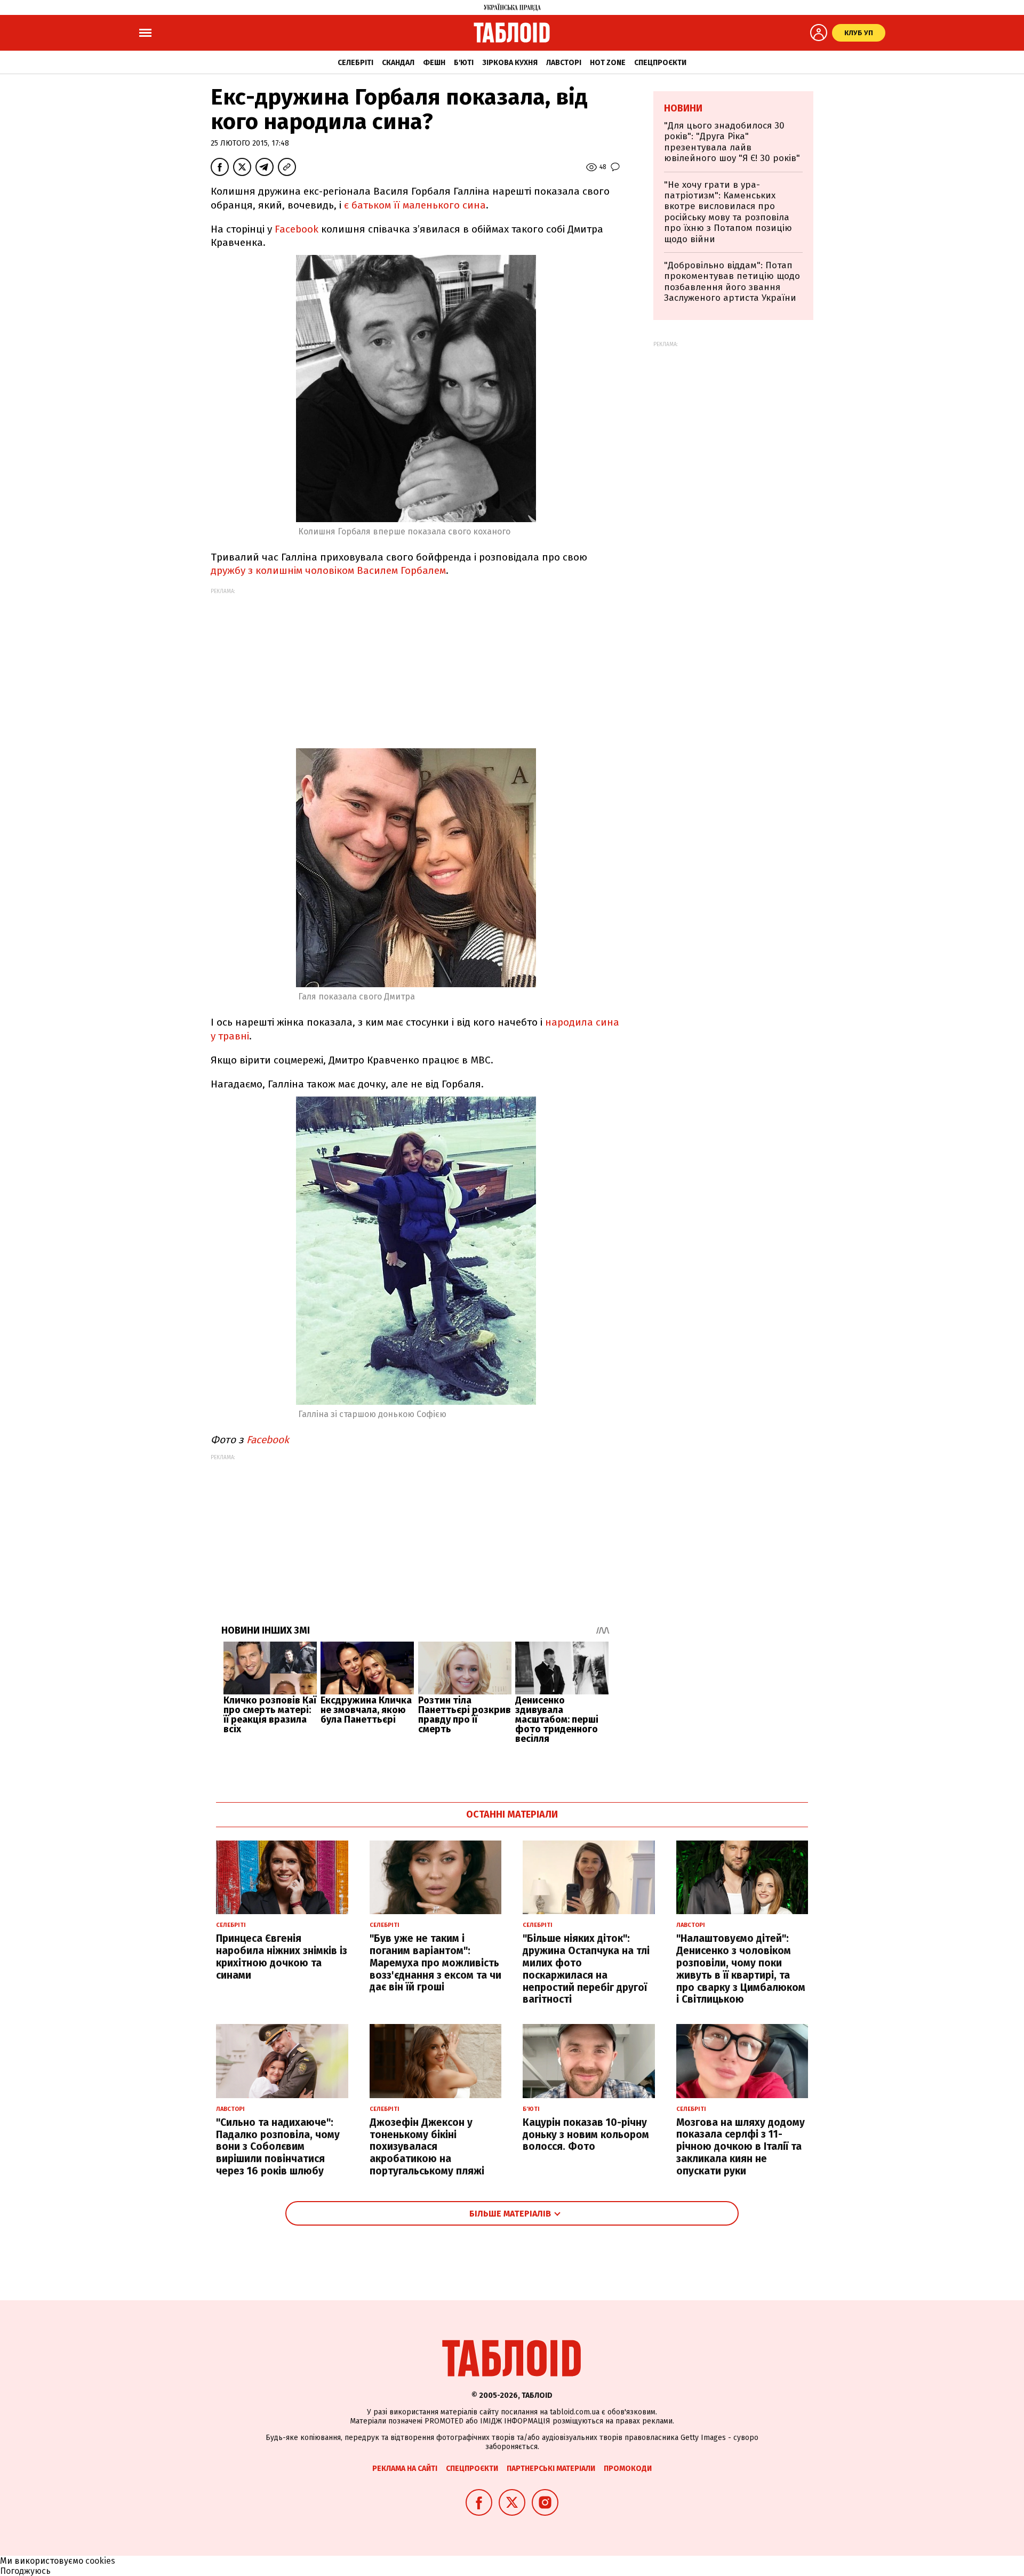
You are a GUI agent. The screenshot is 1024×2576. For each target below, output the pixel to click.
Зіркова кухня (510, 63)
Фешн (434, 63)
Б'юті (464, 63)
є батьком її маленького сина (415, 205)
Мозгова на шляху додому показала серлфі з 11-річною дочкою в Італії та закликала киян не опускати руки (741, 2147)
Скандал (398, 63)
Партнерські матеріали (551, 2469)
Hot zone (608, 63)
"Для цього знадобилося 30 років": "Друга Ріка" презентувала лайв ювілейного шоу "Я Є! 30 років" (732, 142)
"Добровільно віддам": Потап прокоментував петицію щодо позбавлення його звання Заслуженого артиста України (732, 282)
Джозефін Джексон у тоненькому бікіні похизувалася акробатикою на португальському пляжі (427, 2147)
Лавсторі (564, 63)
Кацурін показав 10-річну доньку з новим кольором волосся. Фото (586, 2135)
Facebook (297, 229)
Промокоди (628, 2469)
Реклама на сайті (405, 2469)
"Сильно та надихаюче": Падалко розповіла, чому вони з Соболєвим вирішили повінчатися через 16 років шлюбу (278, 2147)
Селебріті (355, 63)
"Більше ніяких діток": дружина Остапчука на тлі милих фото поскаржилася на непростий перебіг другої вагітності (586, 1969)
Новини (683, 108)
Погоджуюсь (25, 2571)
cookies (100, 2561)
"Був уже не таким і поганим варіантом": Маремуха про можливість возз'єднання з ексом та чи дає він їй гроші (435, 1963)
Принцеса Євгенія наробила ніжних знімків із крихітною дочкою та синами (282, 1957)
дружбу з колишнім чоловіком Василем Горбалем (328, 570)
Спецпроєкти (660, 63)
